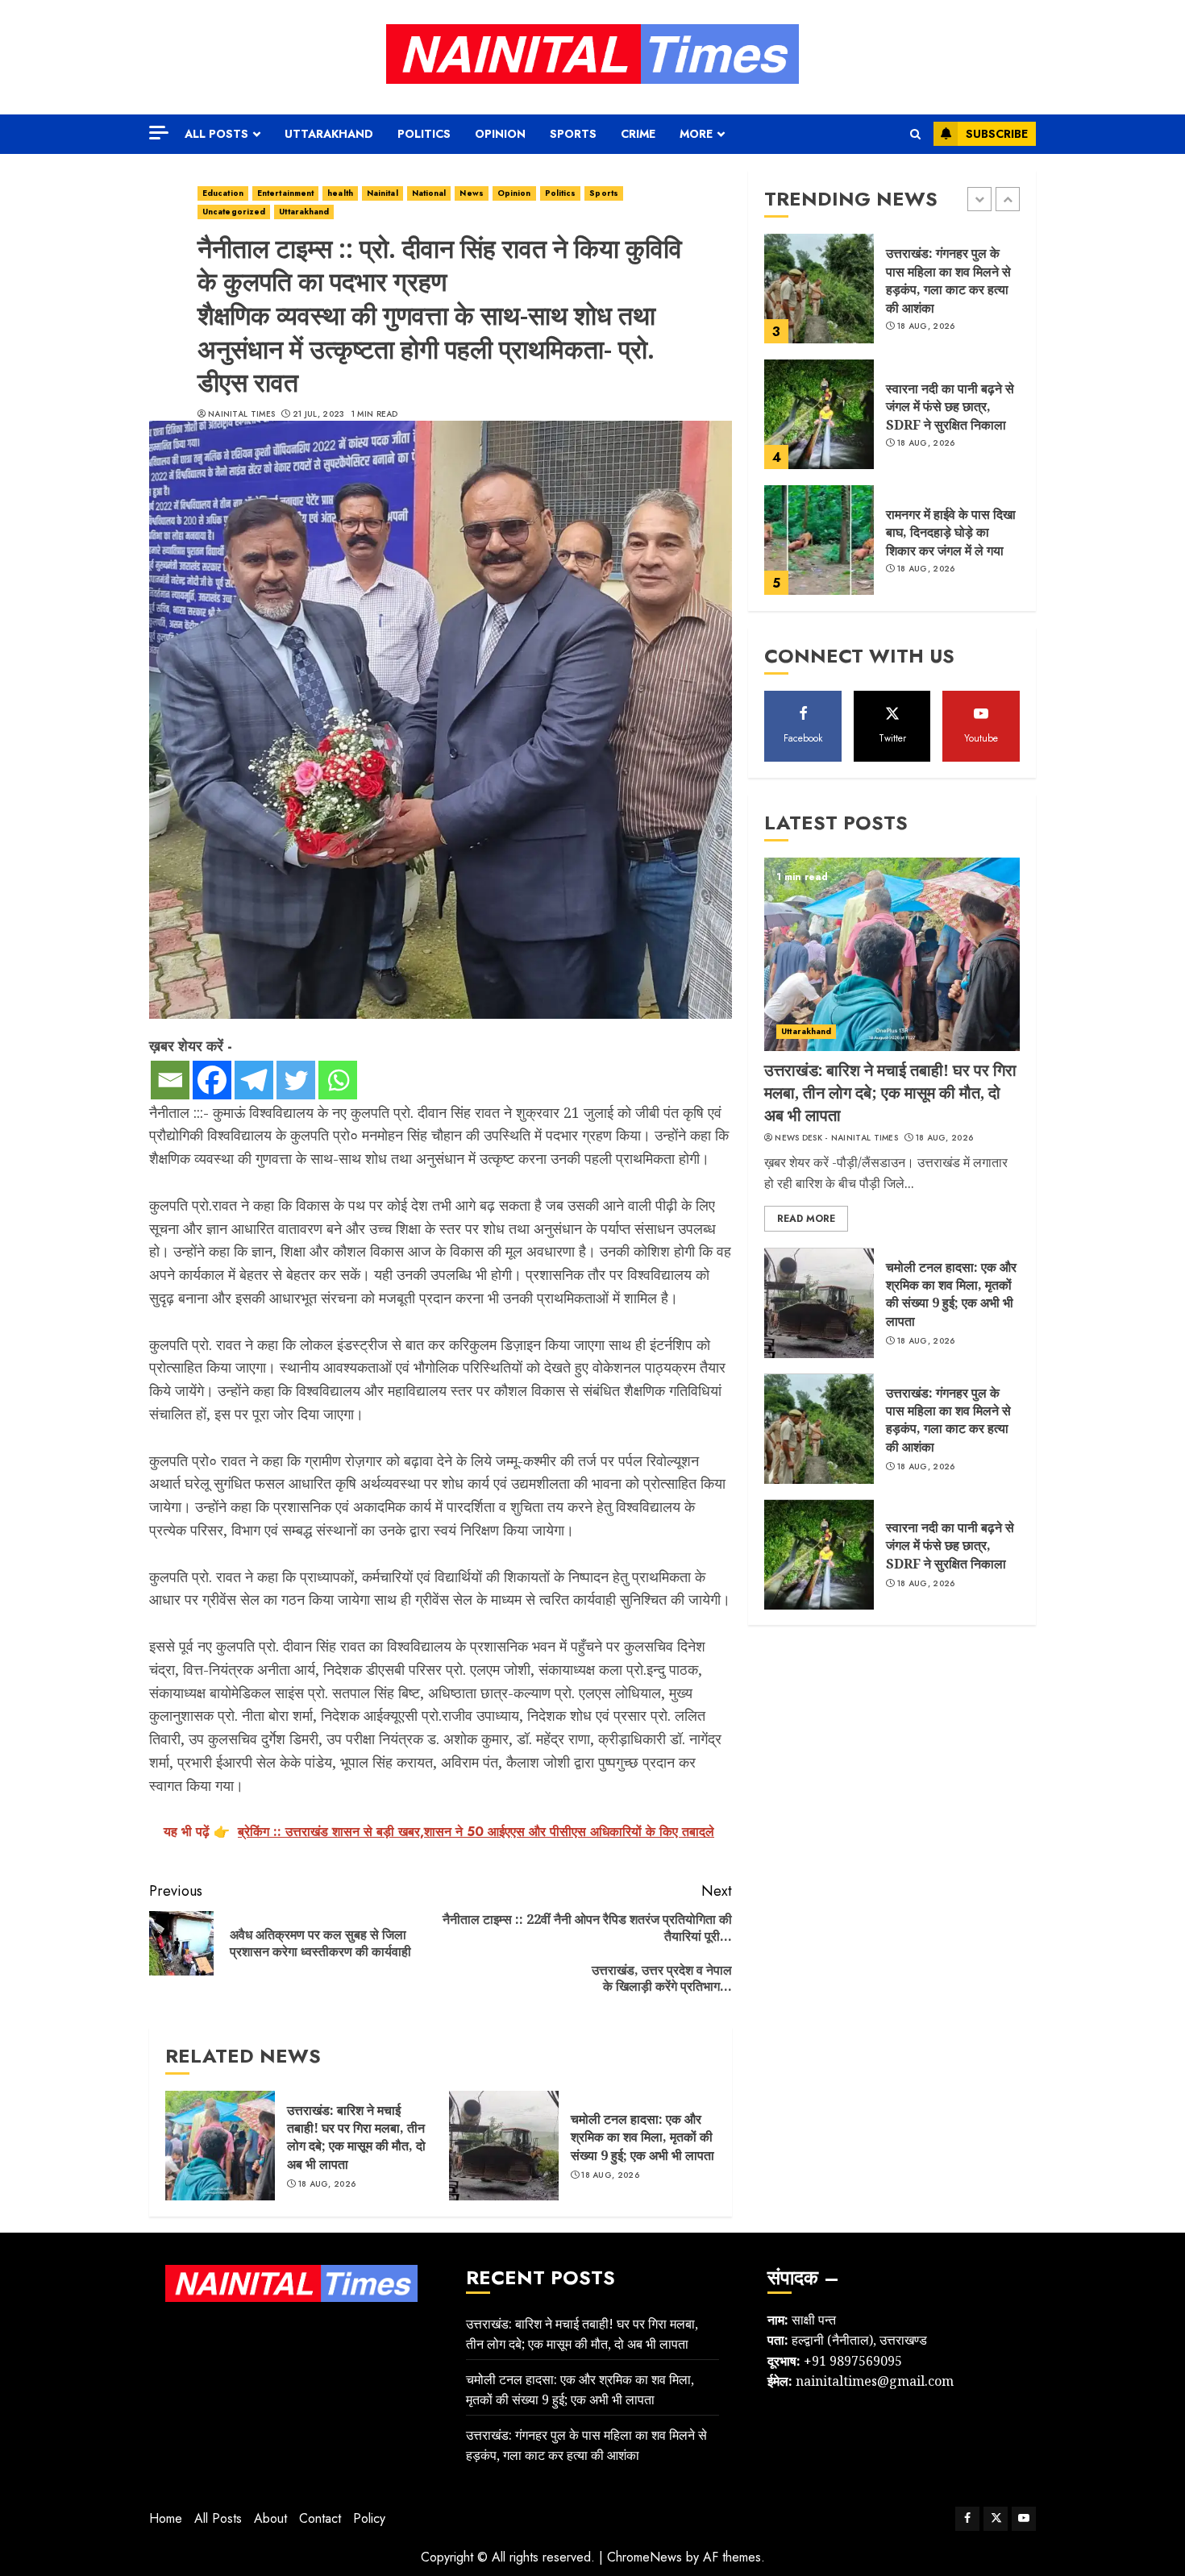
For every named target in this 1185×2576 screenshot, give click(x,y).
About (270, 2518)
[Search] (915, 134)
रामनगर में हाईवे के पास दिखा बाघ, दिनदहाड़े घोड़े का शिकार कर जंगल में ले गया (951, 532)
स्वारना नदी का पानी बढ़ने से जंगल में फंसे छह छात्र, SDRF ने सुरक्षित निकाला (950, 407)
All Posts (216, 134)
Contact (320, 2518)
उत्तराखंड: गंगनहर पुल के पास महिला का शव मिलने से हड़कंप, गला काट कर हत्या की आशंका (948, 281)
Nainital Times (241, 414)
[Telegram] (254, 1080)
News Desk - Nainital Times (836, 1138)
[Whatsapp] (338, 1080)
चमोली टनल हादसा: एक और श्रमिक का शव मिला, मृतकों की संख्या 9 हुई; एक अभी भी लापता (642, 2137)
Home (166, 2518)
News (471, 193)
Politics (424, 134)
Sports (573, 134)
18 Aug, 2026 (327, 2184)
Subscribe (997, 134)
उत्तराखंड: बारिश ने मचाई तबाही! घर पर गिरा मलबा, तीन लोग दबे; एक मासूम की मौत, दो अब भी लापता (356, 2137)
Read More (806, 1219)
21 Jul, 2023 (319, 414)
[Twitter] (296, 1080)
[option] (892, 297)
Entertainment (285, 193)
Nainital (383, 193)
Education (223, 193)
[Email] (170, 1080)
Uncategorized (234, 212)
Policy (369, 2518)
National (429, 193)
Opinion (500, 134)
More (696, 134)
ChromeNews (644, 2557)
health (340, 193)
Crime (638, 134)
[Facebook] (212, 1080)
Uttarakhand (329, 134)
